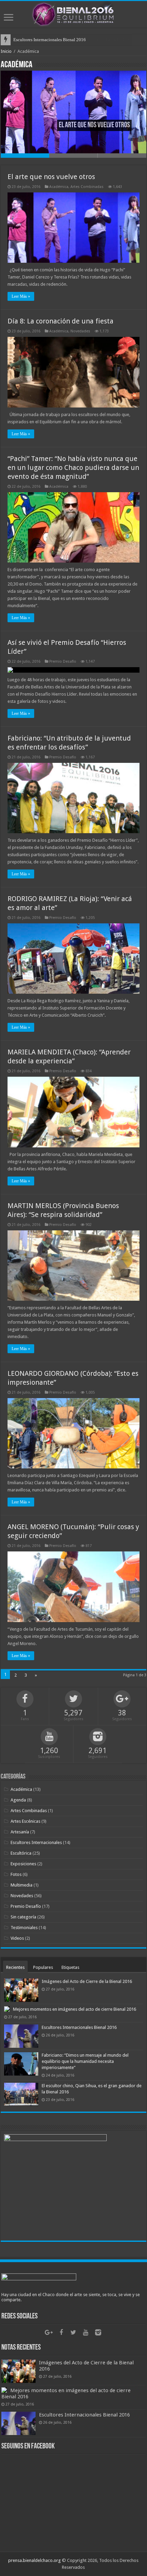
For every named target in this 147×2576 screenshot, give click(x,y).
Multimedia (22, 1885)
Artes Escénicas (25, 1821)
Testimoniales (24, 1928)
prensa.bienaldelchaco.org (35, 2560)
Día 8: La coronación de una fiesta (61, 321)
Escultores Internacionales (36, 1842)
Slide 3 (122, 156)
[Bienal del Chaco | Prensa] (73, 13)
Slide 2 (73, 156)
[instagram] (98, 2332)
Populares (43, 1967)
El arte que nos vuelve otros (51, 177)
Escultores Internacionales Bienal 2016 (50, 40)
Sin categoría (23, 1917)
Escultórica (21, 1853)
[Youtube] (86, 2332)
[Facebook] (61, 2332)
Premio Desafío (63, 661)
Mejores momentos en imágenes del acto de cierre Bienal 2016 (75, 2009)
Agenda (18, 1800)
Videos (17, 1938)
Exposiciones (23, 1864)
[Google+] (49, 2332)
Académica (59, 187)
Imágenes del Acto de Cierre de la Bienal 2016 (87, 1981)
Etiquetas (70, 1967)
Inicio (6, 51)
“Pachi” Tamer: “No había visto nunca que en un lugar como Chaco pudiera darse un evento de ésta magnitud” (73, 468)
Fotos (16, 1874)
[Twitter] (73, 2332)
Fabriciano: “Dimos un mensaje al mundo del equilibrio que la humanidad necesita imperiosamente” (85, 2061)
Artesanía (20, 1832)
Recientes (15, 1967)
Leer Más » (21, 296)
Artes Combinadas (87, 187)
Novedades (80, 331)
